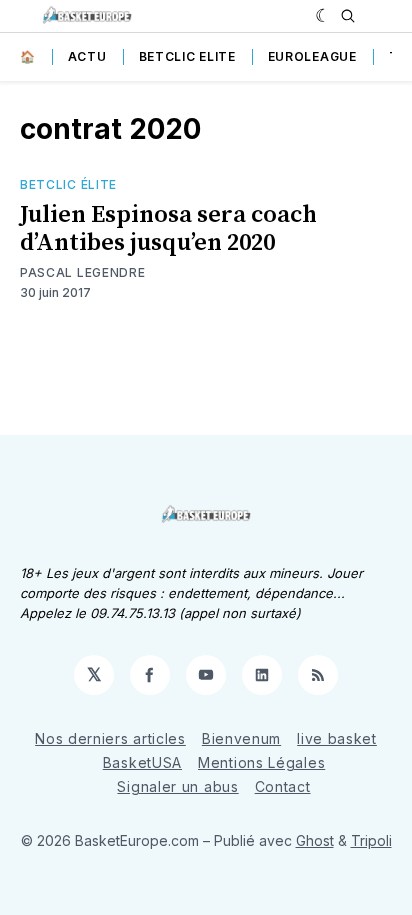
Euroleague (312, 56)
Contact (283, 786)
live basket (337, 738)
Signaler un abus (177, 786)
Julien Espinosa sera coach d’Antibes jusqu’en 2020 (168, 229)
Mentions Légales (261, 762)
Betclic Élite (68, 184)
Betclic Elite (187, 56)
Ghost (315, 840)
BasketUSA (142, 762)
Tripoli (371, 840)
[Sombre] (323, 16)
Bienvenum (241, 738)
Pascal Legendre (83, 272)
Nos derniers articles (110, 738)
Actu (87, 56)
